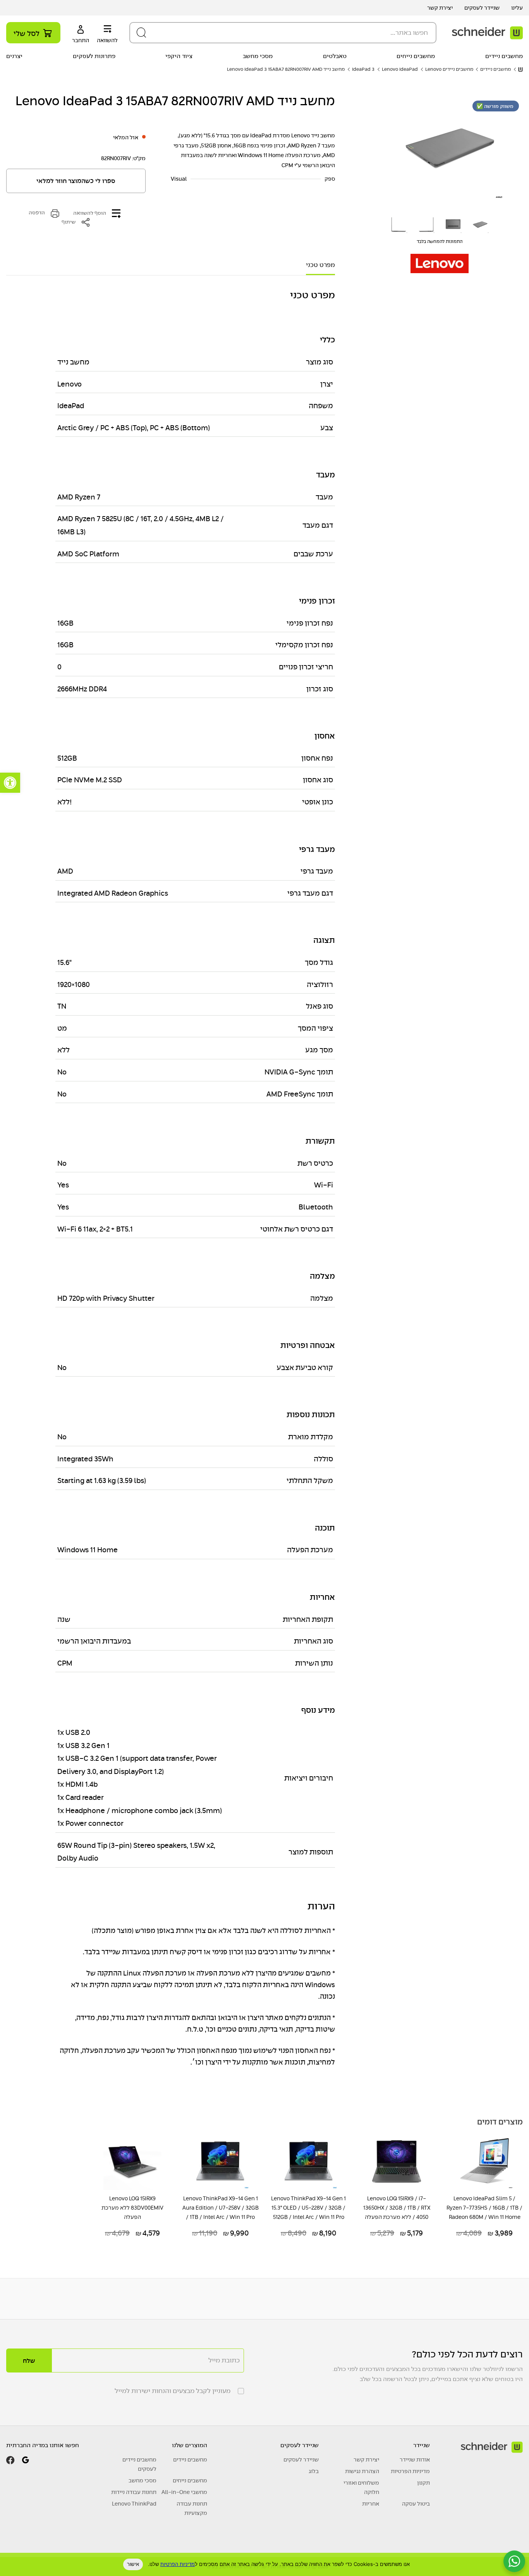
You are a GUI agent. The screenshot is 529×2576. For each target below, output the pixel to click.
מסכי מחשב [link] (258, 56)
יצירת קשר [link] (440, 8)
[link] (10, 783)
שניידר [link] (422, 2445)
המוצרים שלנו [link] (190, 2445)
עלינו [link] (517, 8)
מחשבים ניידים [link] (504, 56)
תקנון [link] (423, 2483)
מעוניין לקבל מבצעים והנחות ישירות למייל (173, 2391)
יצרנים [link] (14, 56)
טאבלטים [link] (335, 56)
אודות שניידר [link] (415, 2460)
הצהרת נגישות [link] (362, 2471)
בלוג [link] (314, 2471)
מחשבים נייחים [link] (416, 56)
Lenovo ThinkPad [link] (134, 2504)
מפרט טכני (320, 265)
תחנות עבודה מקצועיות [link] (192, 2508)
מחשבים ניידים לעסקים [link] (139, 2464)
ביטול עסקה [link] (416, 2504)
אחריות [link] (371, 2504)
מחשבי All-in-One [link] (184, 2492)
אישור (133, 2564)
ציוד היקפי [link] (179, 56)
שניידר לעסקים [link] (482, 8)
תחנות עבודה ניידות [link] (134, 2492)
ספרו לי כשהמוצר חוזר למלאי (76, 181)
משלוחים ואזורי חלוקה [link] (361, 2487)
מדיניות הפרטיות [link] (410, 2471)
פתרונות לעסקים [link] (94, 56)
